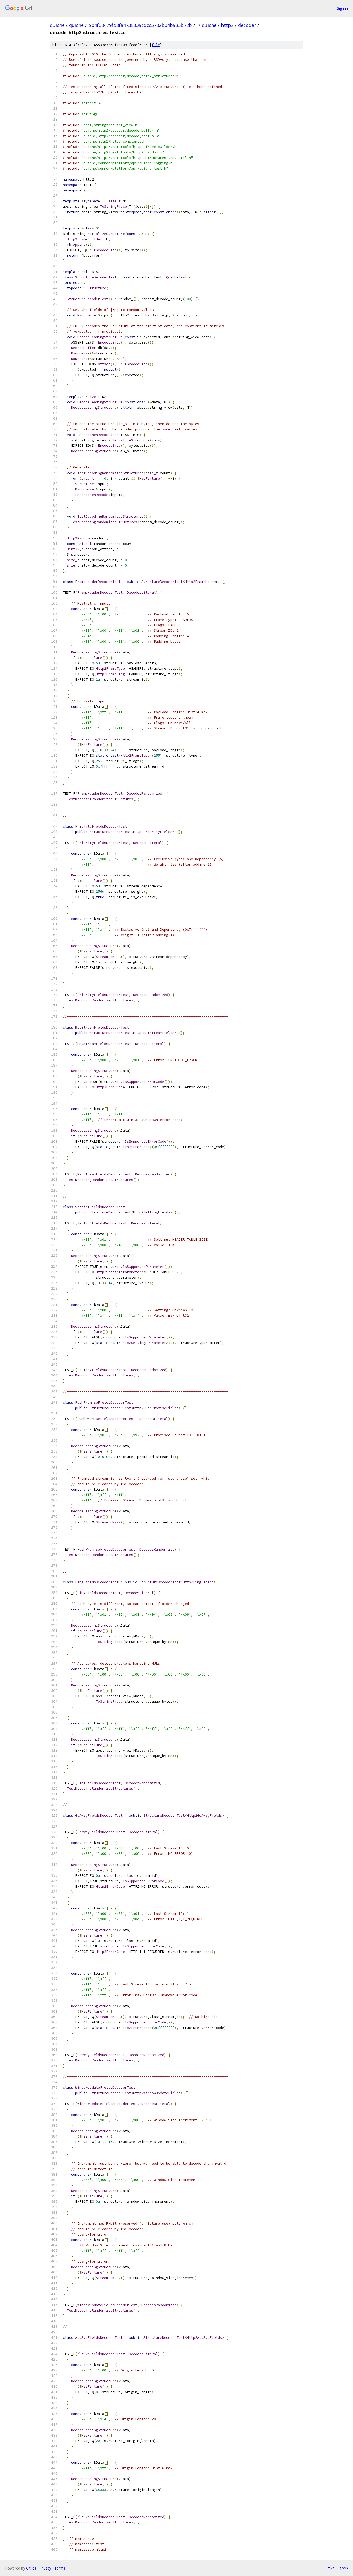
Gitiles (31, 2568)
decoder (247, 25)
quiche (57, 25)
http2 (227, 25)
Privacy (45, 2568)
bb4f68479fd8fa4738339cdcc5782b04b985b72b (140, 25)
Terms (60, 2568)
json (344, 2568)
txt (331, 2568)
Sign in (342, 8)
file (156, 45)
